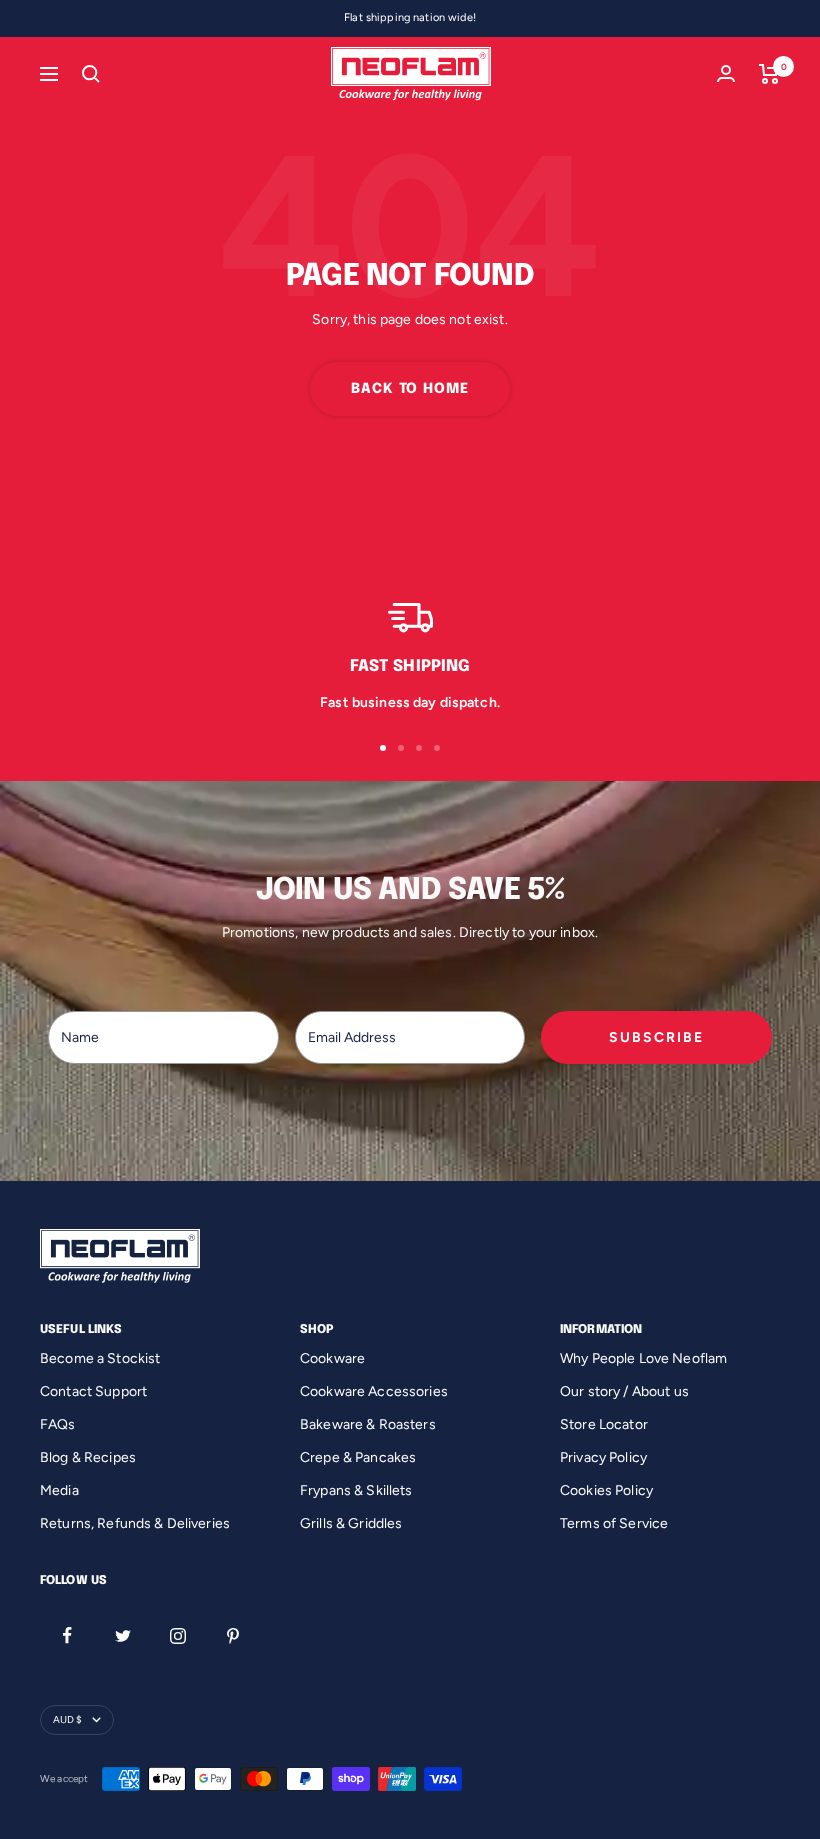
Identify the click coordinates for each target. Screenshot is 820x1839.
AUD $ (67, 1719)
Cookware (332, 1358)
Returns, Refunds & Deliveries (135, 1523)
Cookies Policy (606, 1490)
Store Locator (604, 1424)
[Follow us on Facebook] (67, 1635)
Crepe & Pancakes (358, 1457)
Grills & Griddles (351, 1523)
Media (59, 1490)
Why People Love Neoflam (643, 1358)
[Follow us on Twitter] (122, 1635)
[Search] (91, 74)
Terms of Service (614, 1523)
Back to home (409, 389)
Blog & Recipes (88, 1457)
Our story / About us (624, 1391)
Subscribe (656, 1037)
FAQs (58, 1424)
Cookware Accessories (374, 1391)
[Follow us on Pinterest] (232, 1635)
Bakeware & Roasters (368, 1424)
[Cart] (769, 74)
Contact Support (93, 1391)
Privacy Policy (603, 1457)
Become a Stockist (100, 1358)
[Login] (726, 73)
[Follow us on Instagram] (177, 1635)
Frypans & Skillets (356, 1490)
